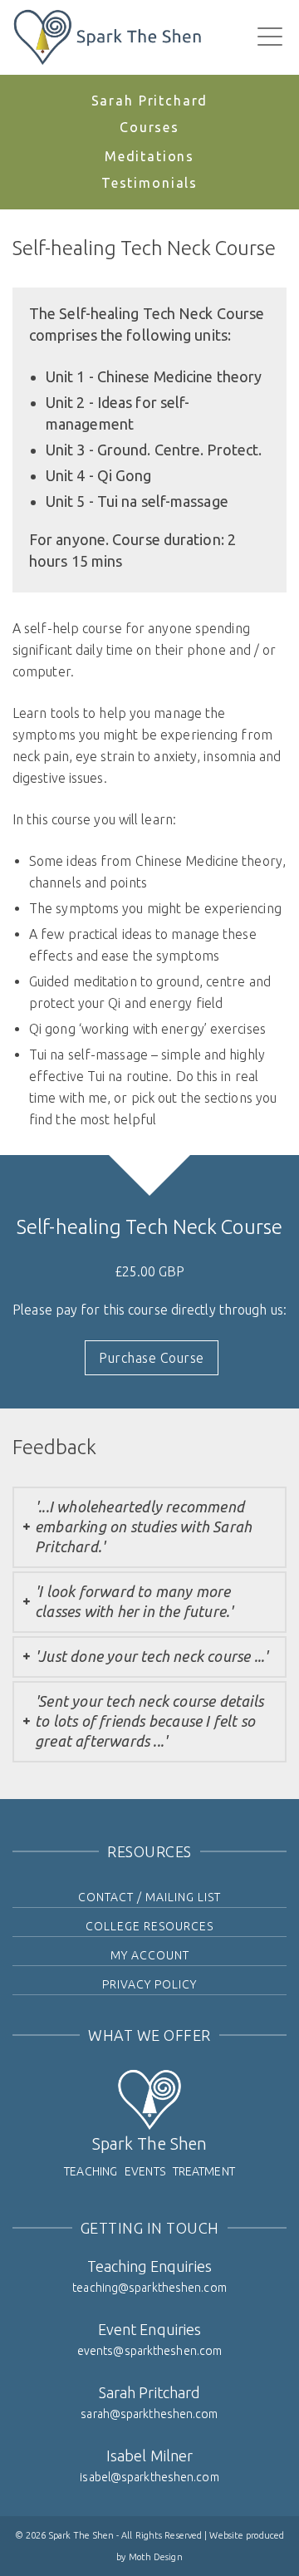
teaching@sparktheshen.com (149, 2288)
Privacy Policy (149, 1984)
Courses (149, 127)
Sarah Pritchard (150, 101)
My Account (150, 1955)
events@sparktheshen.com (149, 2351)
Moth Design (156, 2557)
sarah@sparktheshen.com (149, 2414)
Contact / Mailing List (149, 1897)
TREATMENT (204, 2171)
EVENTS (145, 2171)
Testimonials (149, 183)
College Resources (149, 1926)
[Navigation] (270, 37)
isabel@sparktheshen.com (149, 2477)
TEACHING (91, 2171)
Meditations (149, 156)
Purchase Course (152, 1358)
